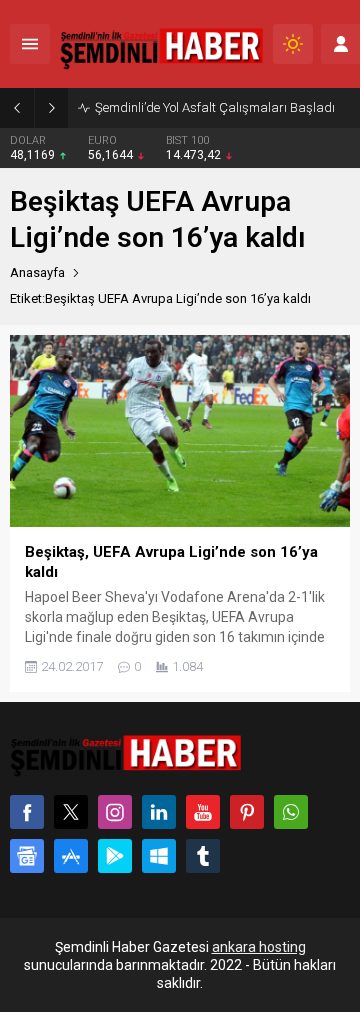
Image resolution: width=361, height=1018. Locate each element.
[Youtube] (203, 812)
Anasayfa (37, 272)
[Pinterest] (247, 812)
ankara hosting (259, 947)
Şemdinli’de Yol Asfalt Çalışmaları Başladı (215, 107)
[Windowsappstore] (159, 856)
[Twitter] (71, 812)
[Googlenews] (27, 856)
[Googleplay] (115, 856)
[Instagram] (115, 812)
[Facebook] (27, 812)
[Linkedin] (159, 812)
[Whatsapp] (291, 812)
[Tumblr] (203, 856)
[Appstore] (71, 856)
